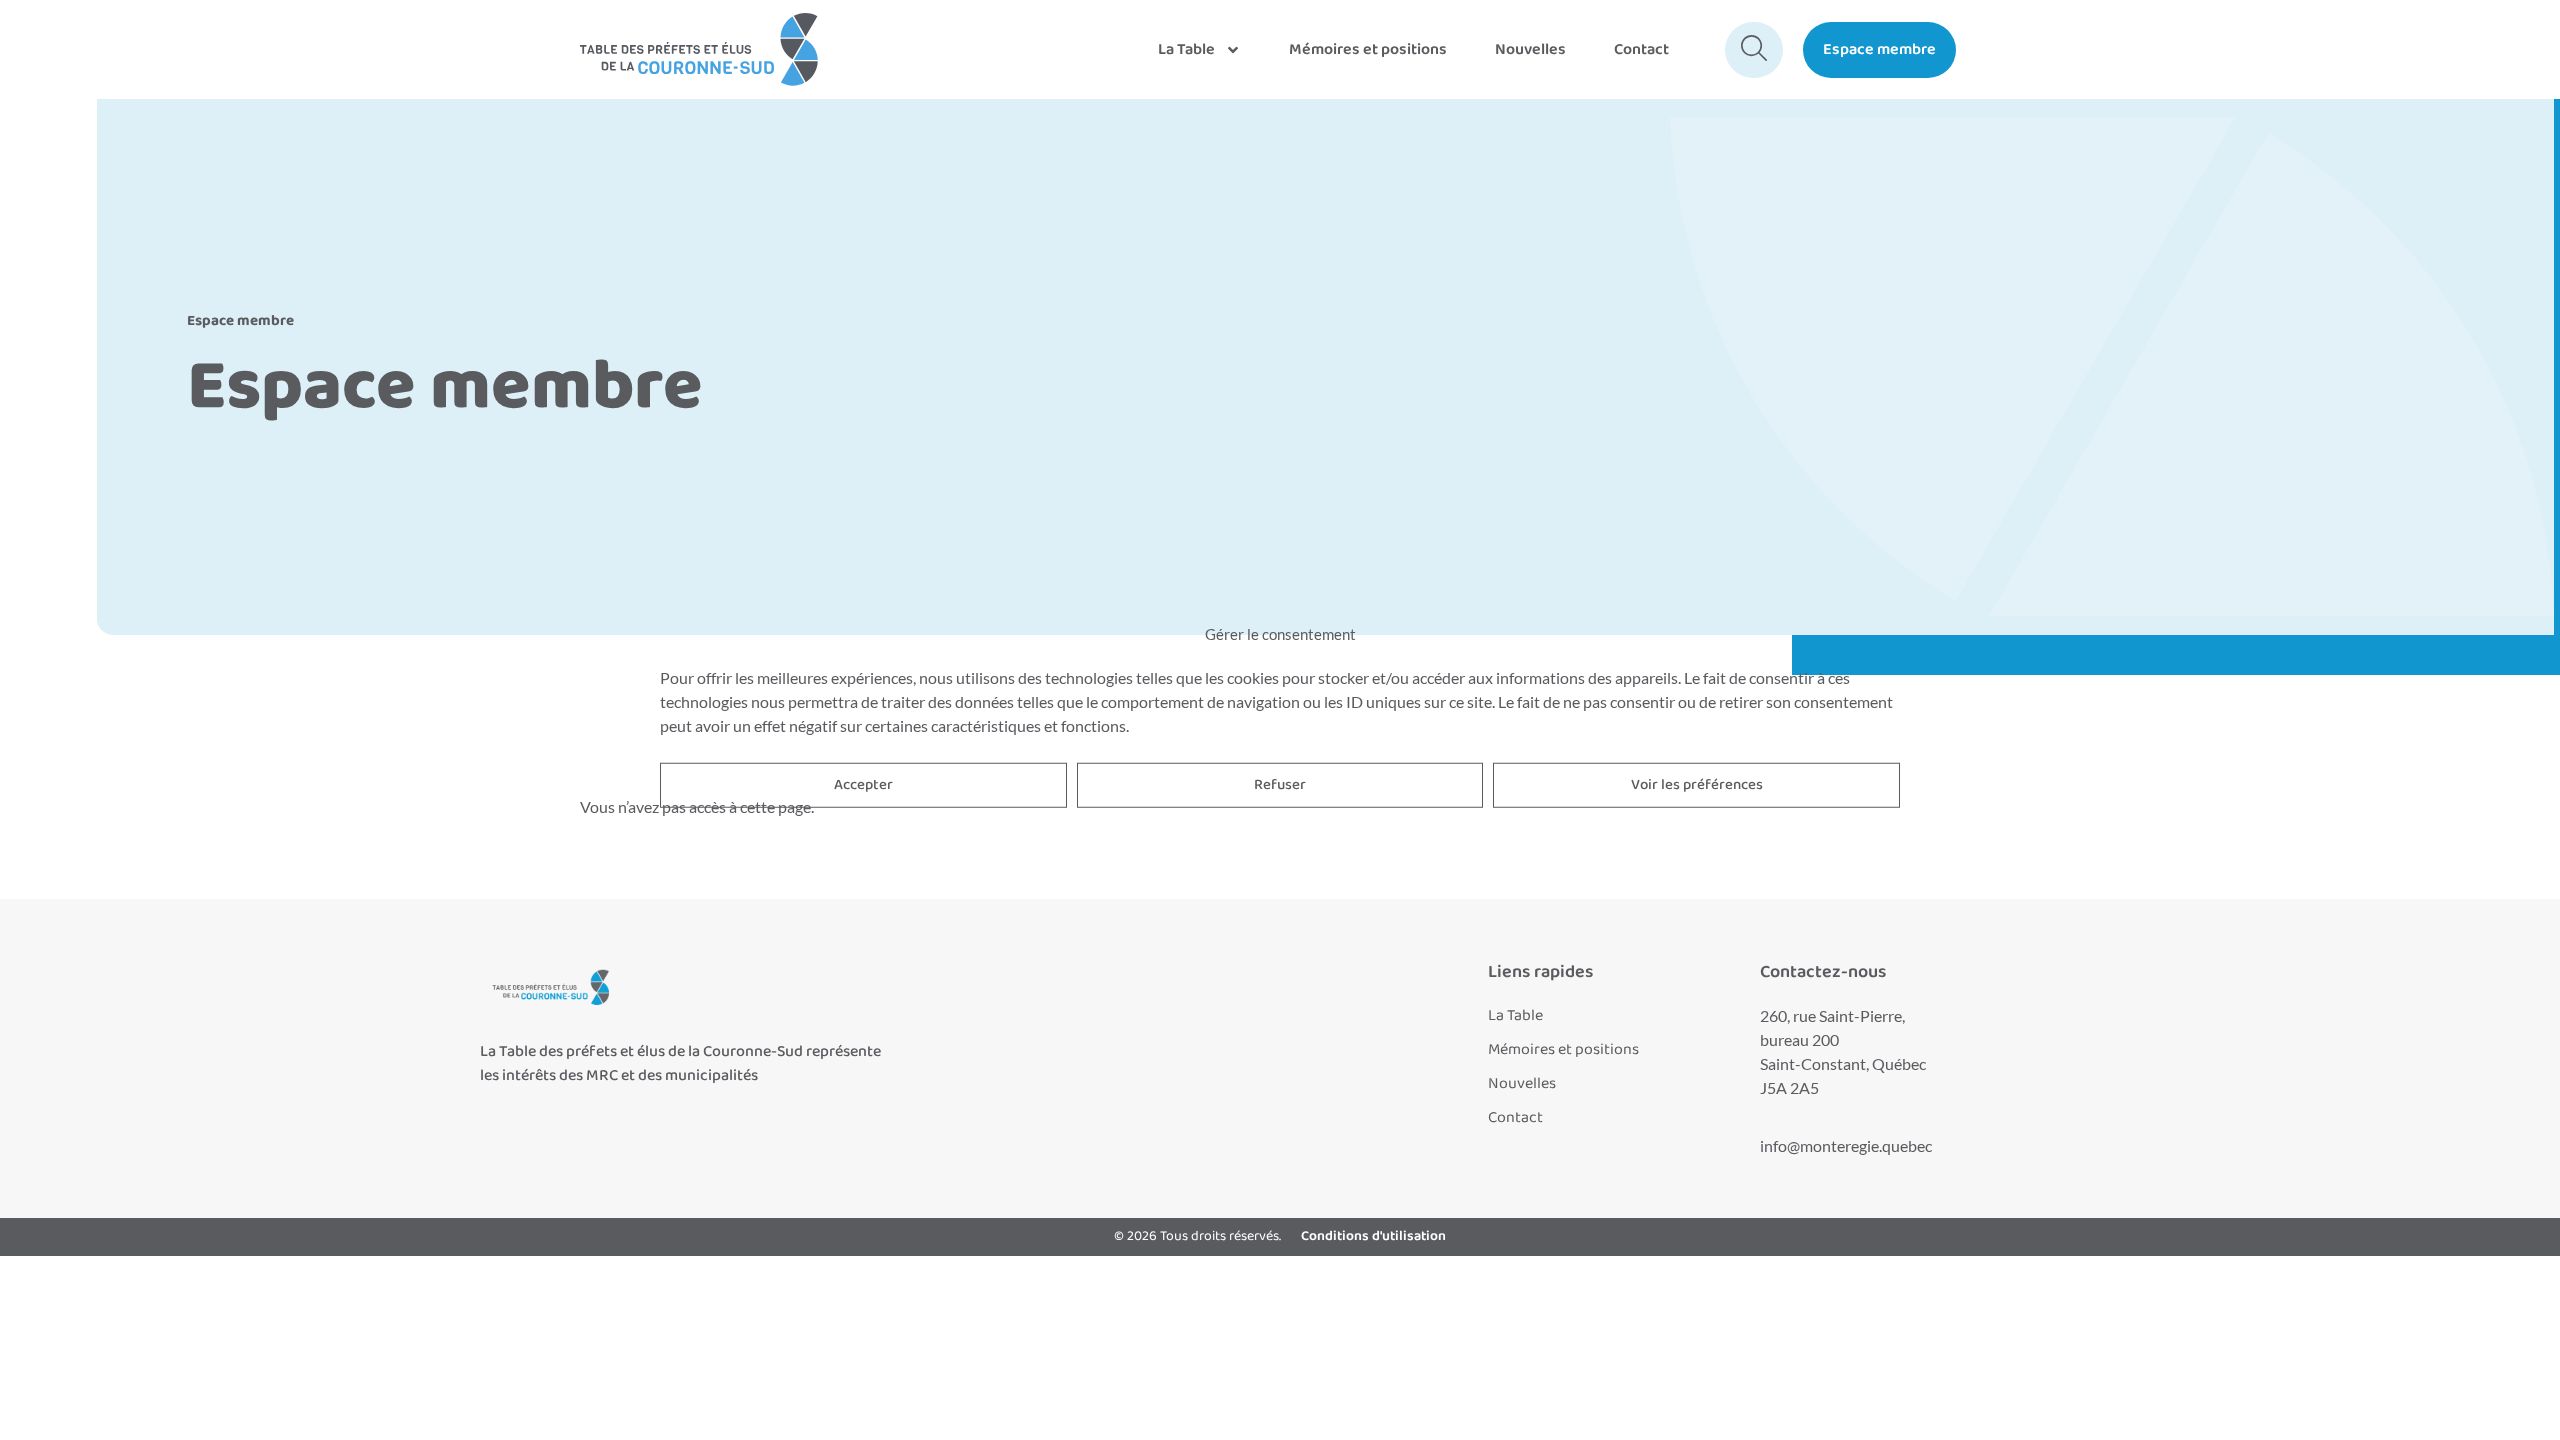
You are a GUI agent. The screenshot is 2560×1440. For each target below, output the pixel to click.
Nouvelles (1530, 49)
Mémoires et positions (1368, 49)
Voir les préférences (1697, 785)
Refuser (1280, 785)
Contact (1641, 49)
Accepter (863, 785)
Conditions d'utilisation (1373, 1236)
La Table (1186, 49)
